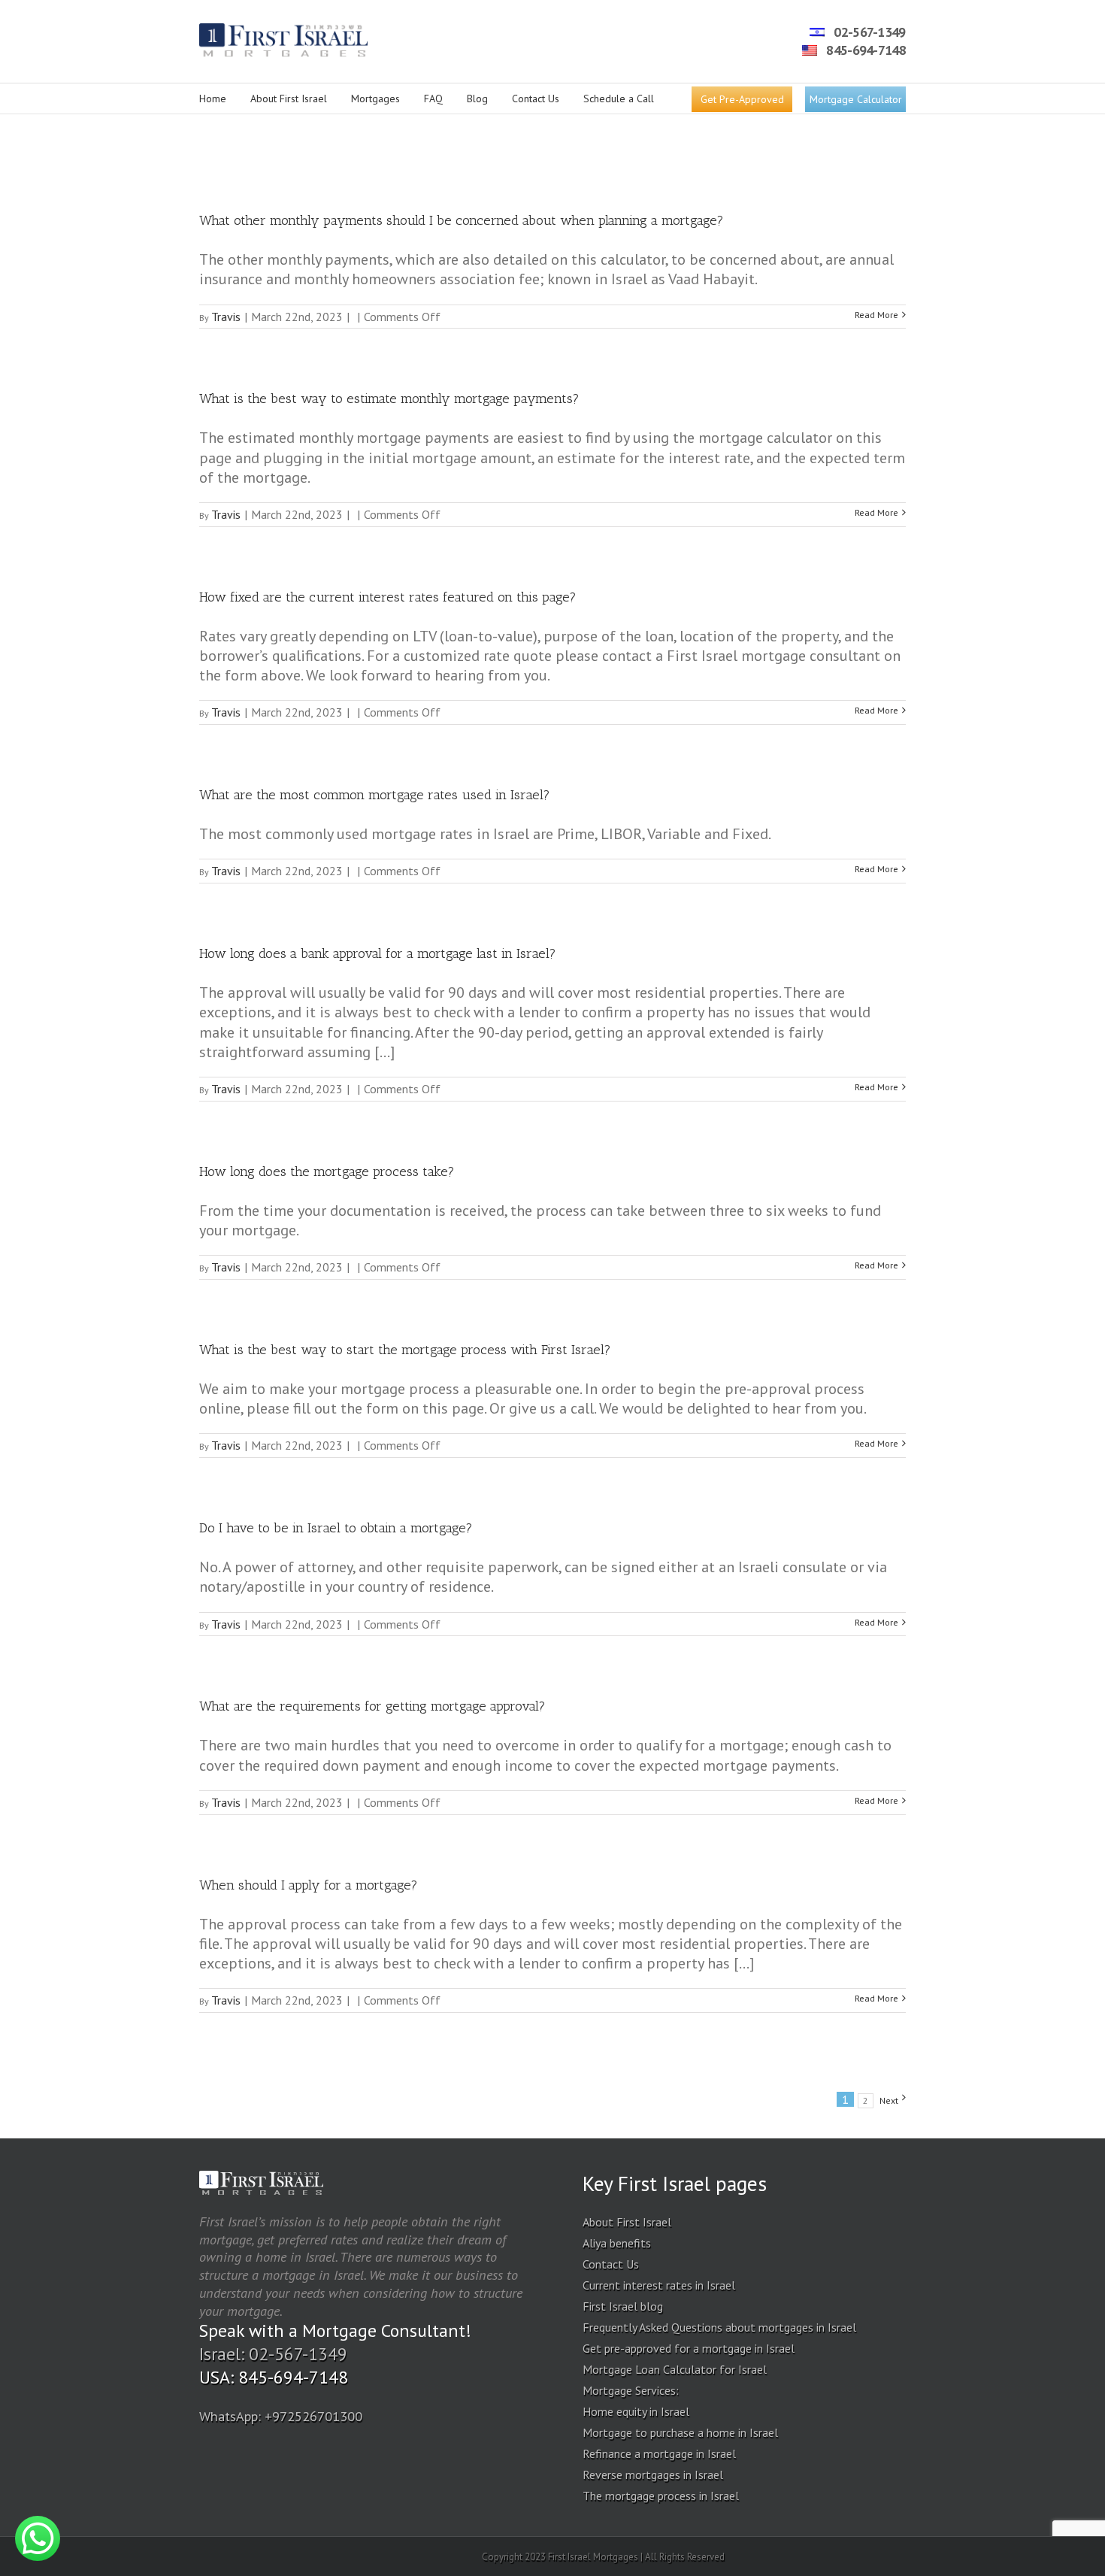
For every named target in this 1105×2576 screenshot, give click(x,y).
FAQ (433, 98)
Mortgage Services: (631, 2390)
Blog (477, 98)
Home (213, 98)
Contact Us (536, 98)
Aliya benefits (617, 2243)
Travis (226, 317)
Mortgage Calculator (856, 99)
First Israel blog (623, 2306)
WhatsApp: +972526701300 (281, 2416)
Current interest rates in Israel (659, 2285)
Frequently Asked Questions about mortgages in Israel (719, 2327)
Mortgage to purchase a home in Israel (680, 2432)
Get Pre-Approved (742, 99)
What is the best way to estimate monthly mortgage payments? (389, 399)
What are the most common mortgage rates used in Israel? (375, 795)
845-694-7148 (864, 50)
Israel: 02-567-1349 (273, 2354)
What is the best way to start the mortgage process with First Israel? (405, 1350)
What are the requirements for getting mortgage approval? (372, 1706)
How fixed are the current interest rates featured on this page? (388, 597)
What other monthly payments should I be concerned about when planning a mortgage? (462, 220)
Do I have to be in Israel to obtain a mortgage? (336, 1528)
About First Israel (289, 98)
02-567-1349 (868, 32)
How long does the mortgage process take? (327, 1171)
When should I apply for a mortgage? (309, 1885)
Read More (876, 315)
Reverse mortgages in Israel (653, 2474)
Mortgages (375, 98)
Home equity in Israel (636, 2411)
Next (889, 2100)
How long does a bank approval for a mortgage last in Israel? (378, 953)
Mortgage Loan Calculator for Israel (675, 2369)
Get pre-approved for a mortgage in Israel (689, 2348)
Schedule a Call (619, 98)
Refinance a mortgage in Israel (659, 2453)
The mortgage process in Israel (661, 2496)
